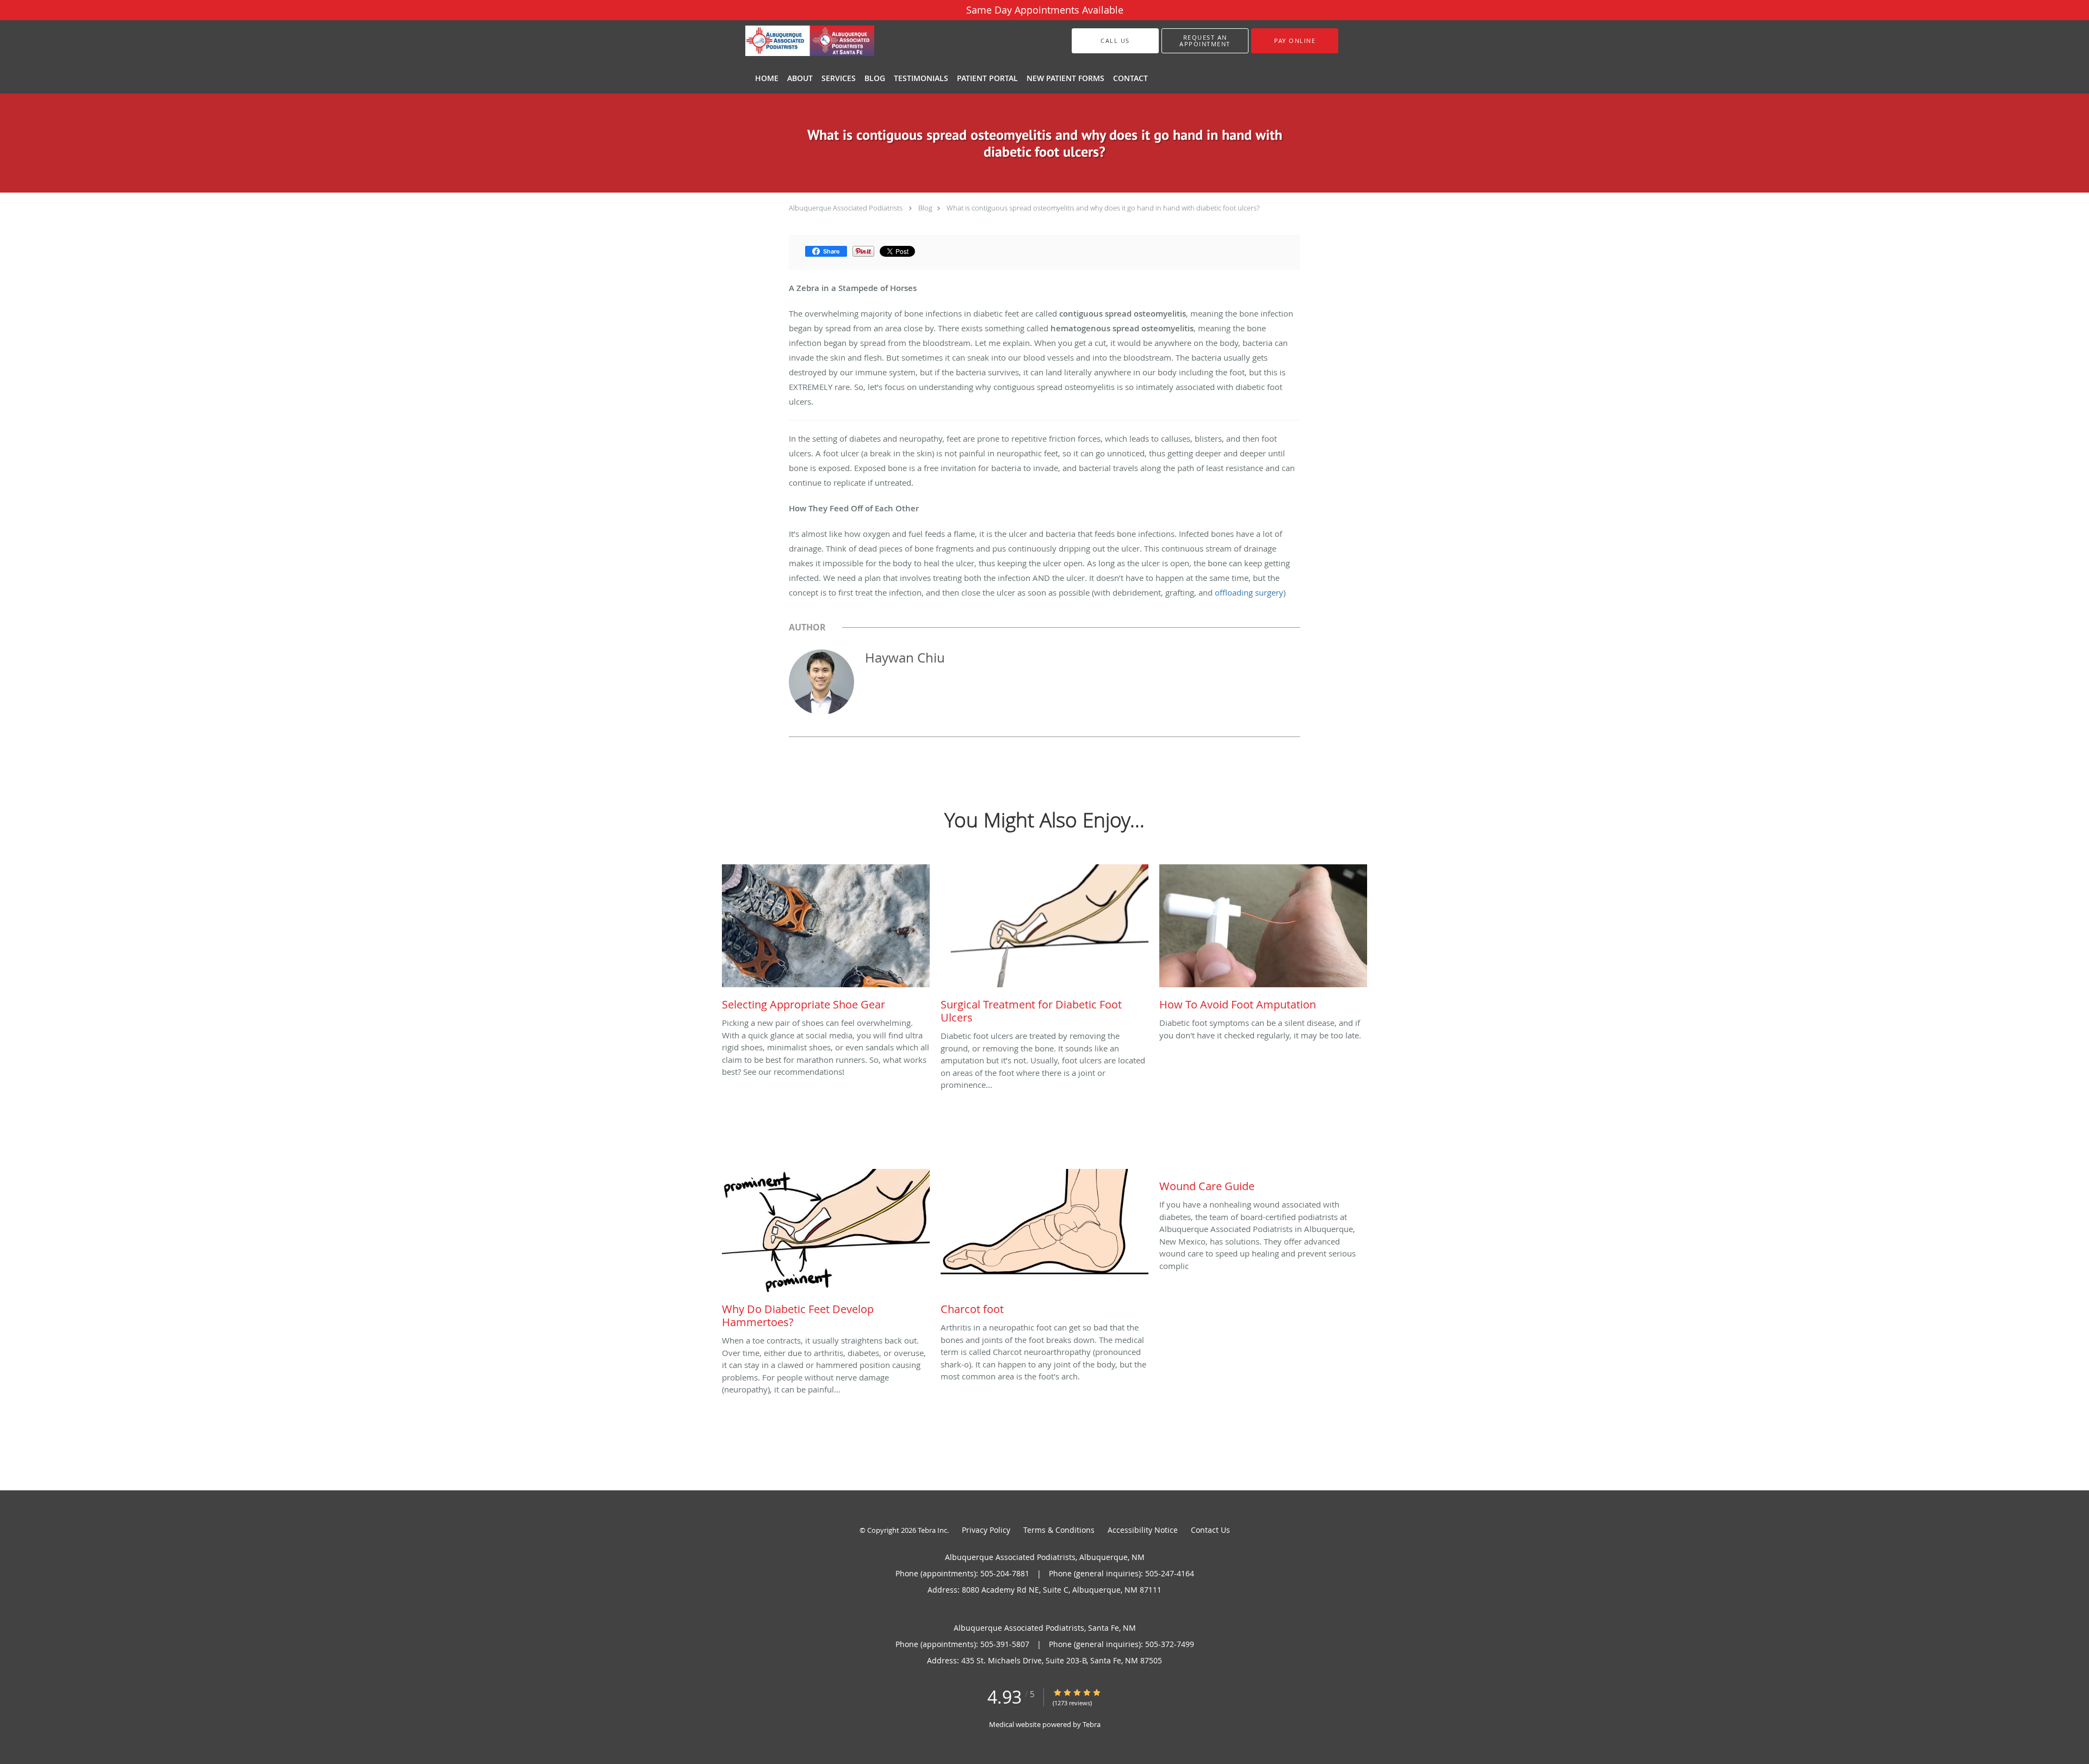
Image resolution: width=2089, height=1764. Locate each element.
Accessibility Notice (1143, 1530)
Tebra (1092, 1724)
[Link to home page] (793, 41)
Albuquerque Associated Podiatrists (846, 208)
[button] (1205, 41)
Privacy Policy (986, 1530)
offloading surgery (1249, 592)
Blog (925, 208)
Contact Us (1210, 1530)
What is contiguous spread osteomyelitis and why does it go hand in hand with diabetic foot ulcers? (1103, 208)
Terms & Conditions (1059, 1530)
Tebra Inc (932, 1530)
